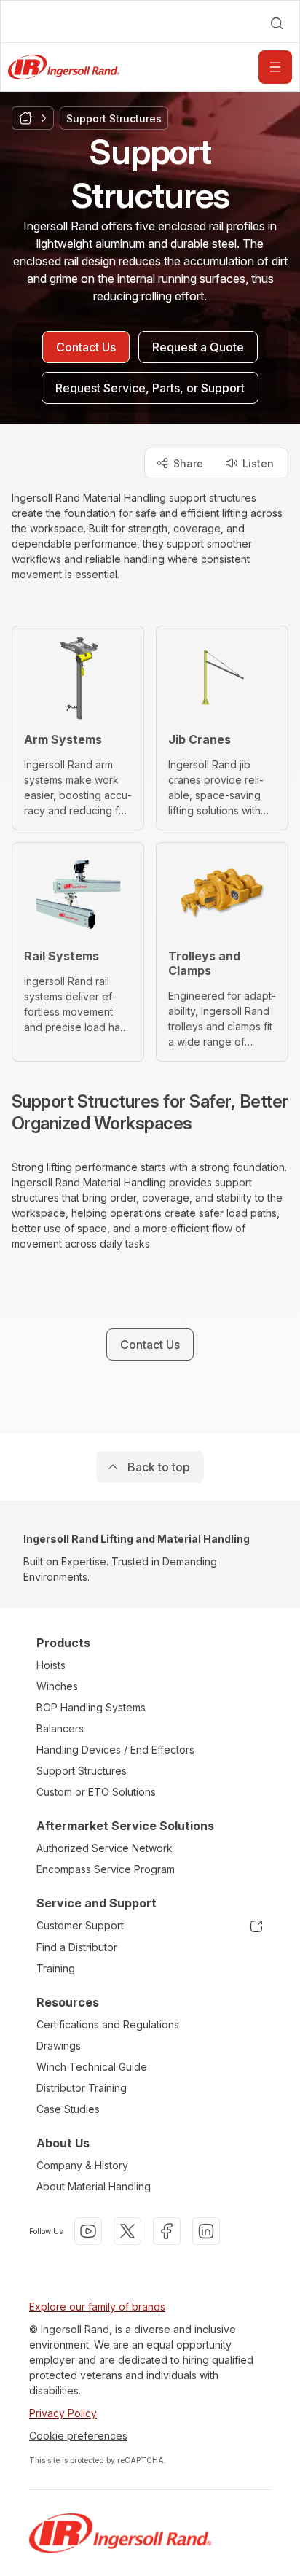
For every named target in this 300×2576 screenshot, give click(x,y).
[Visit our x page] (127, 2231)
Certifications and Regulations (108, 2024)
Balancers (60, 1728)
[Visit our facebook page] (167, 2231)
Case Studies (68, 2109)
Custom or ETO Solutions (96, 1792)
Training (56, 1968)
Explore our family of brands (97, 2307)
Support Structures (82, 1771)
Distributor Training (82, 2088)
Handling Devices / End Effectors (115, 1750)
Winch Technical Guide (92, 2067)
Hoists (51, 1665)
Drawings (59, 2046)
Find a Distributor (77, 1947)
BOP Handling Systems (91, 1707)
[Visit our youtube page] (88, 2231)
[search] (277, 23)
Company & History (82, 2165)
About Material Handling (94, 2186)
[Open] (275, 67)
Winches (57, 1686)
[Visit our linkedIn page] (206, 2231)
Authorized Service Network (104, 1848)
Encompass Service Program (106, 1869)
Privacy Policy (63, 2413)
